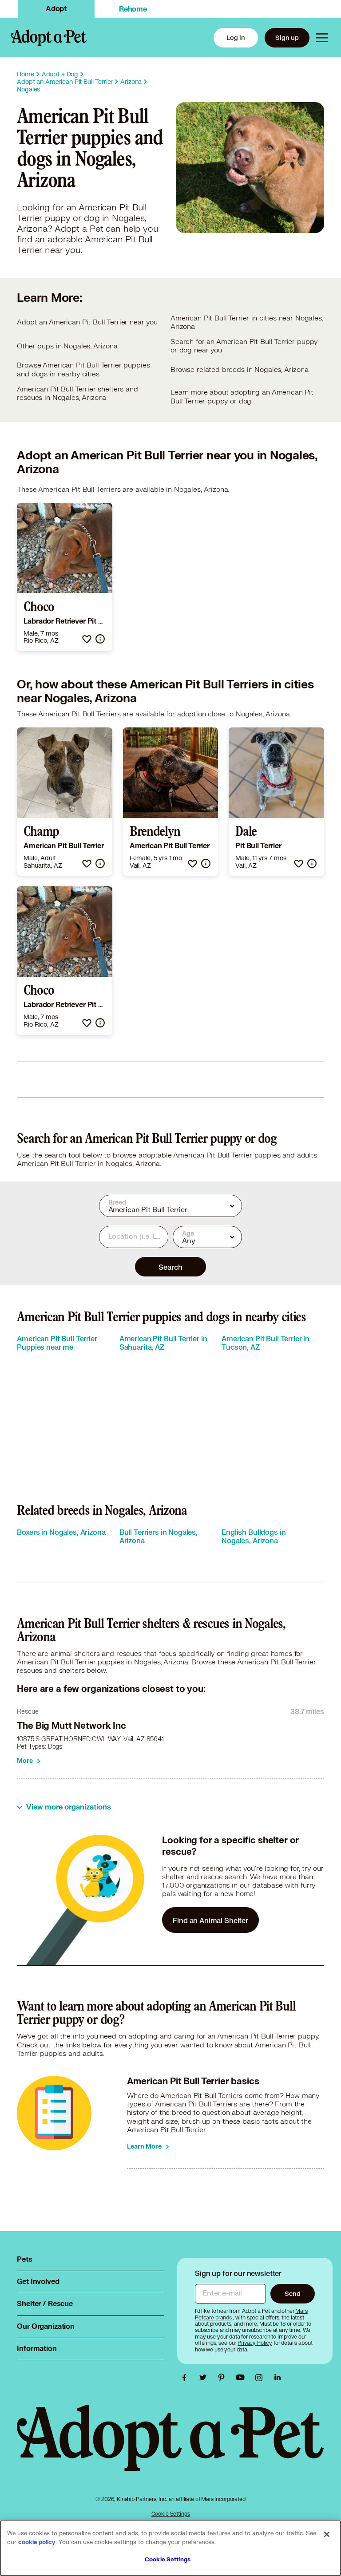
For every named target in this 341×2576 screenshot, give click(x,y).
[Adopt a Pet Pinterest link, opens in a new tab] (224, 2378)
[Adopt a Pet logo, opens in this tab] (170, 2447)
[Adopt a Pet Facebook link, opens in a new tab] (186, 2378)
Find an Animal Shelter (210, 1920)
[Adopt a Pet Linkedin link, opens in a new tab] (278, 2378)
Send (292, 2294)
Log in (236, 38)
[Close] (327, 2534)
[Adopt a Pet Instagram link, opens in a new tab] (261, 2378)
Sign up (287, 38)
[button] (87, 639)
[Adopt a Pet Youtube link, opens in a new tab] (242, 2378)
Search (170, 1267)
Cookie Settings (171, 2514)
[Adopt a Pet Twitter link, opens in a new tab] (205, 2378)
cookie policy (37, 2542)
